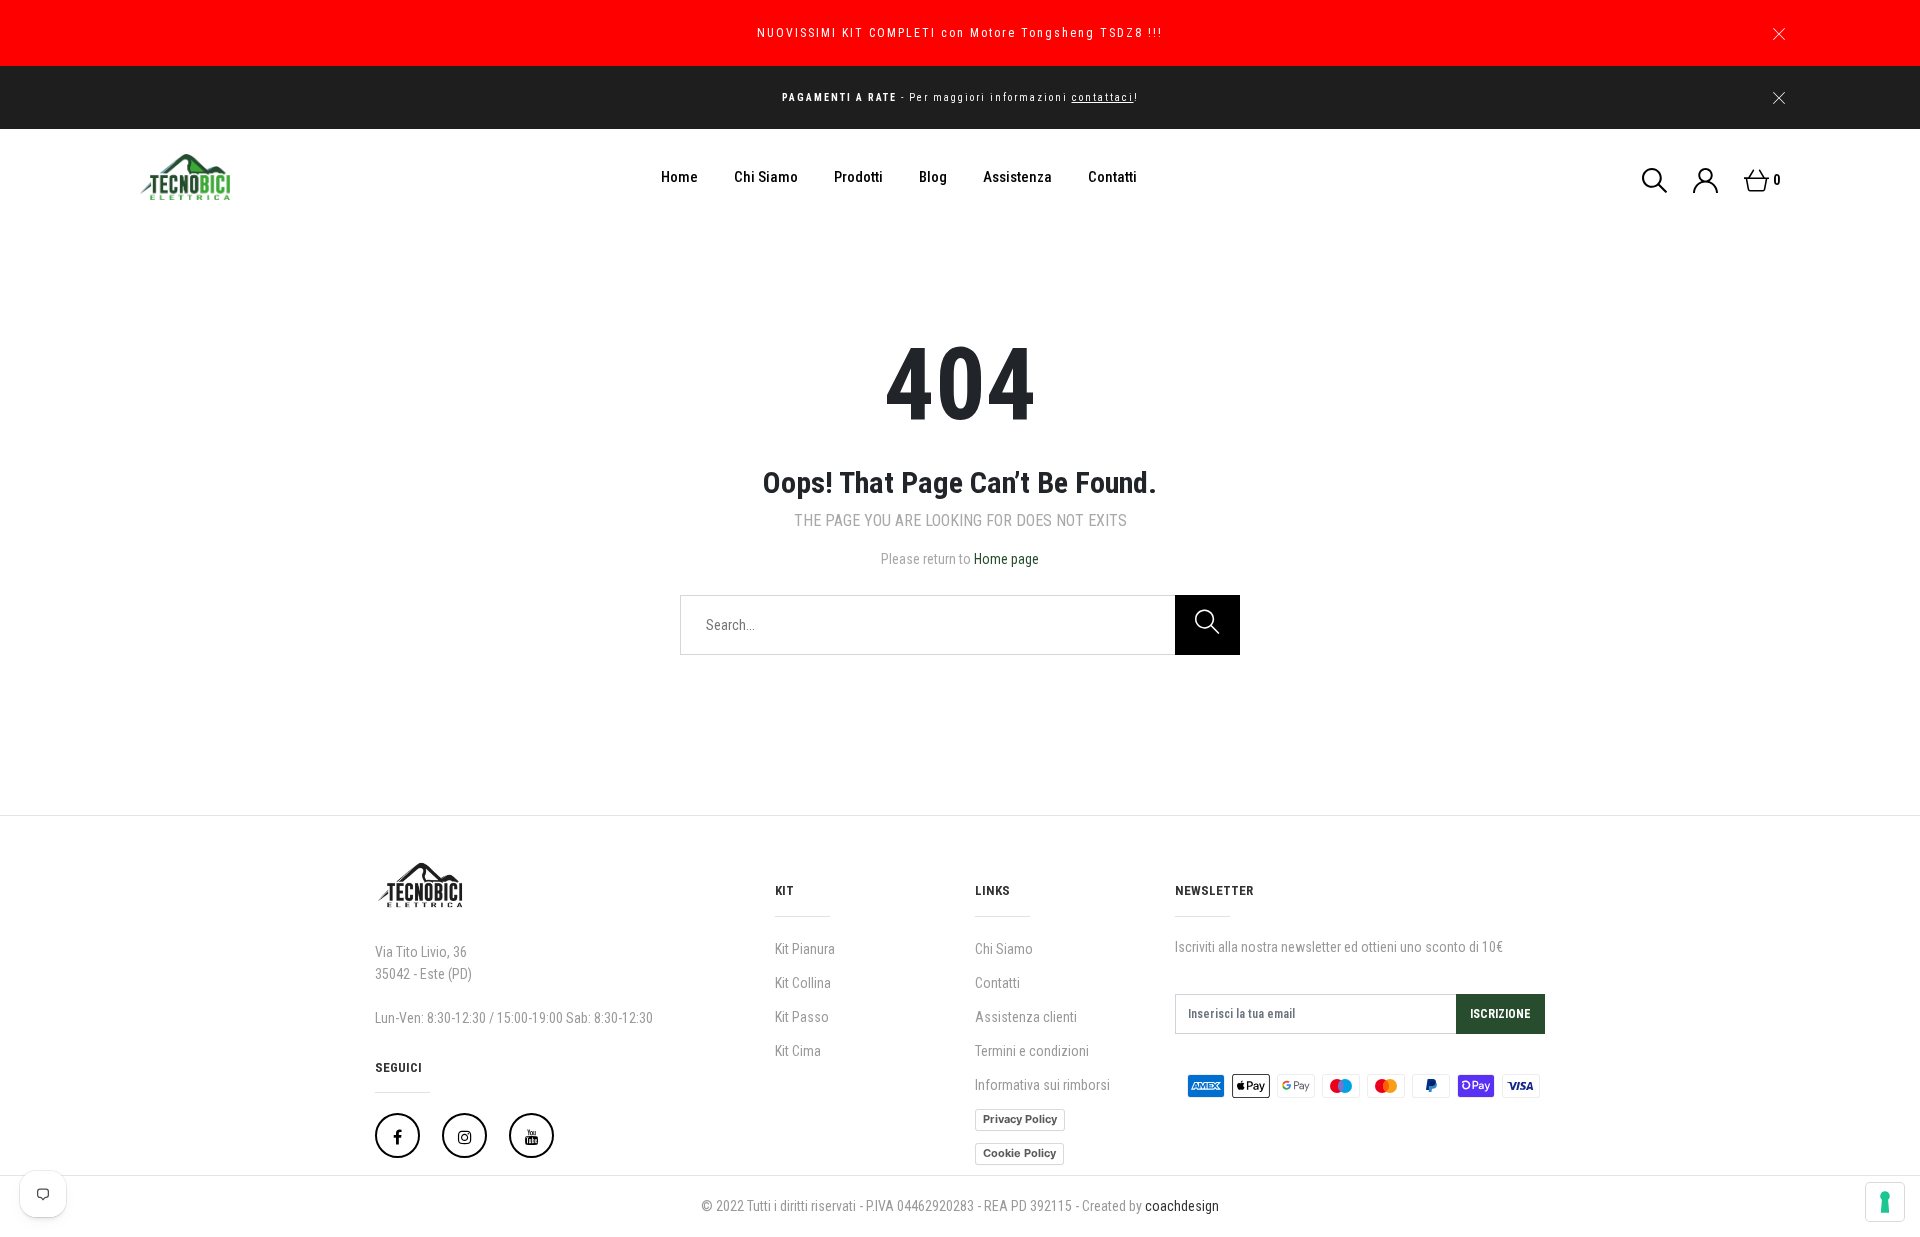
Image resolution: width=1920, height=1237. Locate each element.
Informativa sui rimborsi (1042, 1085)
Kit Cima (798, 1051)
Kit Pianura (805, 949)
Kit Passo (802, 1017)
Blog (933, 177)
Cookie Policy (1019, 1153)
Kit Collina (803, 983)
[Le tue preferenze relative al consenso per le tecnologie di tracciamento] (1885, 1202)
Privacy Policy (1020, 1119)
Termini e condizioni (1032, 1051)
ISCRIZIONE (1500, 1014)
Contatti (1112, 177)
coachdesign (1182, 1206)
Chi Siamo (766, 177)
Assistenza (1017, 177)
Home (679, 177)
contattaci (1103, 97)
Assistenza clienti (1026, 1017)
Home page (1006, 559)
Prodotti (858, 177)
